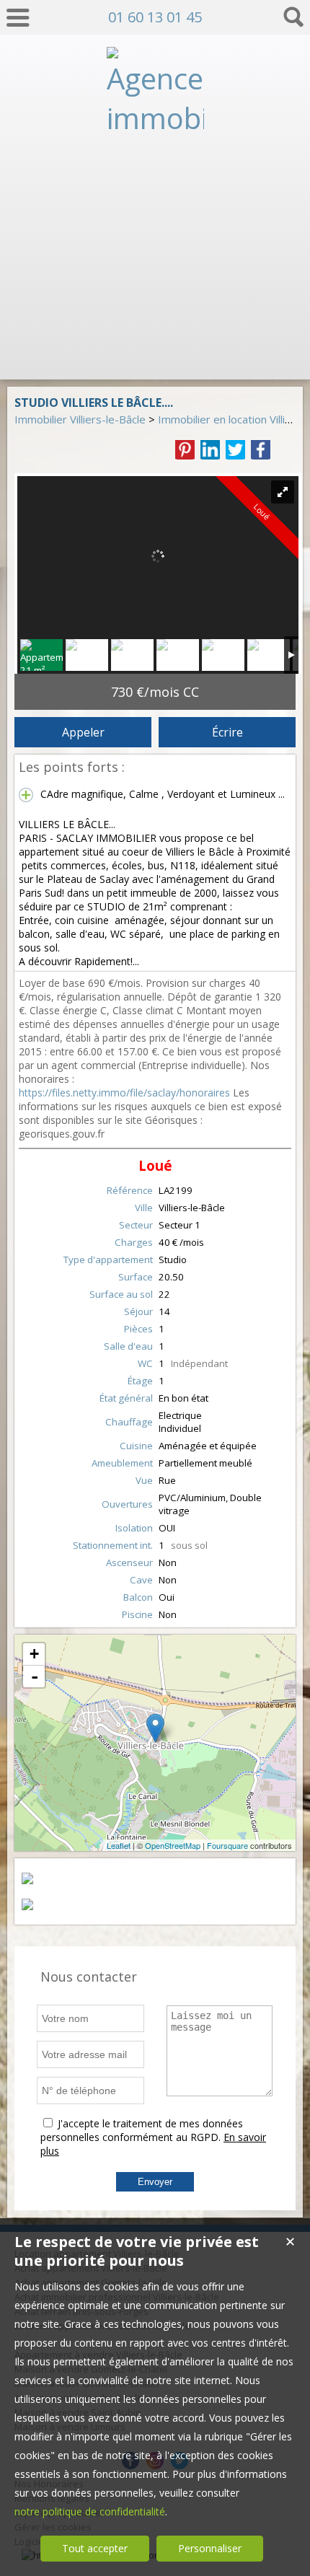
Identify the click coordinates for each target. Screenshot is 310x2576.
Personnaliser (210, 2548)
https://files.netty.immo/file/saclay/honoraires (124, 1093)
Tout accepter (95, 2548)
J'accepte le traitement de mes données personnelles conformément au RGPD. (142, 2130)
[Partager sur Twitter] (235, 450)
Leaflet (119, 1845)
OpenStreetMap (173, 1845)
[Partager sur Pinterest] (185, 450)
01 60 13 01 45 (155, 17)
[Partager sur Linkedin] (210, 450)
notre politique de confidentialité (90, 2511)
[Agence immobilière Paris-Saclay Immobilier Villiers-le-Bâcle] (155, 356)
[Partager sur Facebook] (261, 450)
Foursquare (227, 1845)
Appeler (83, 732)
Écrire (227, 732)
